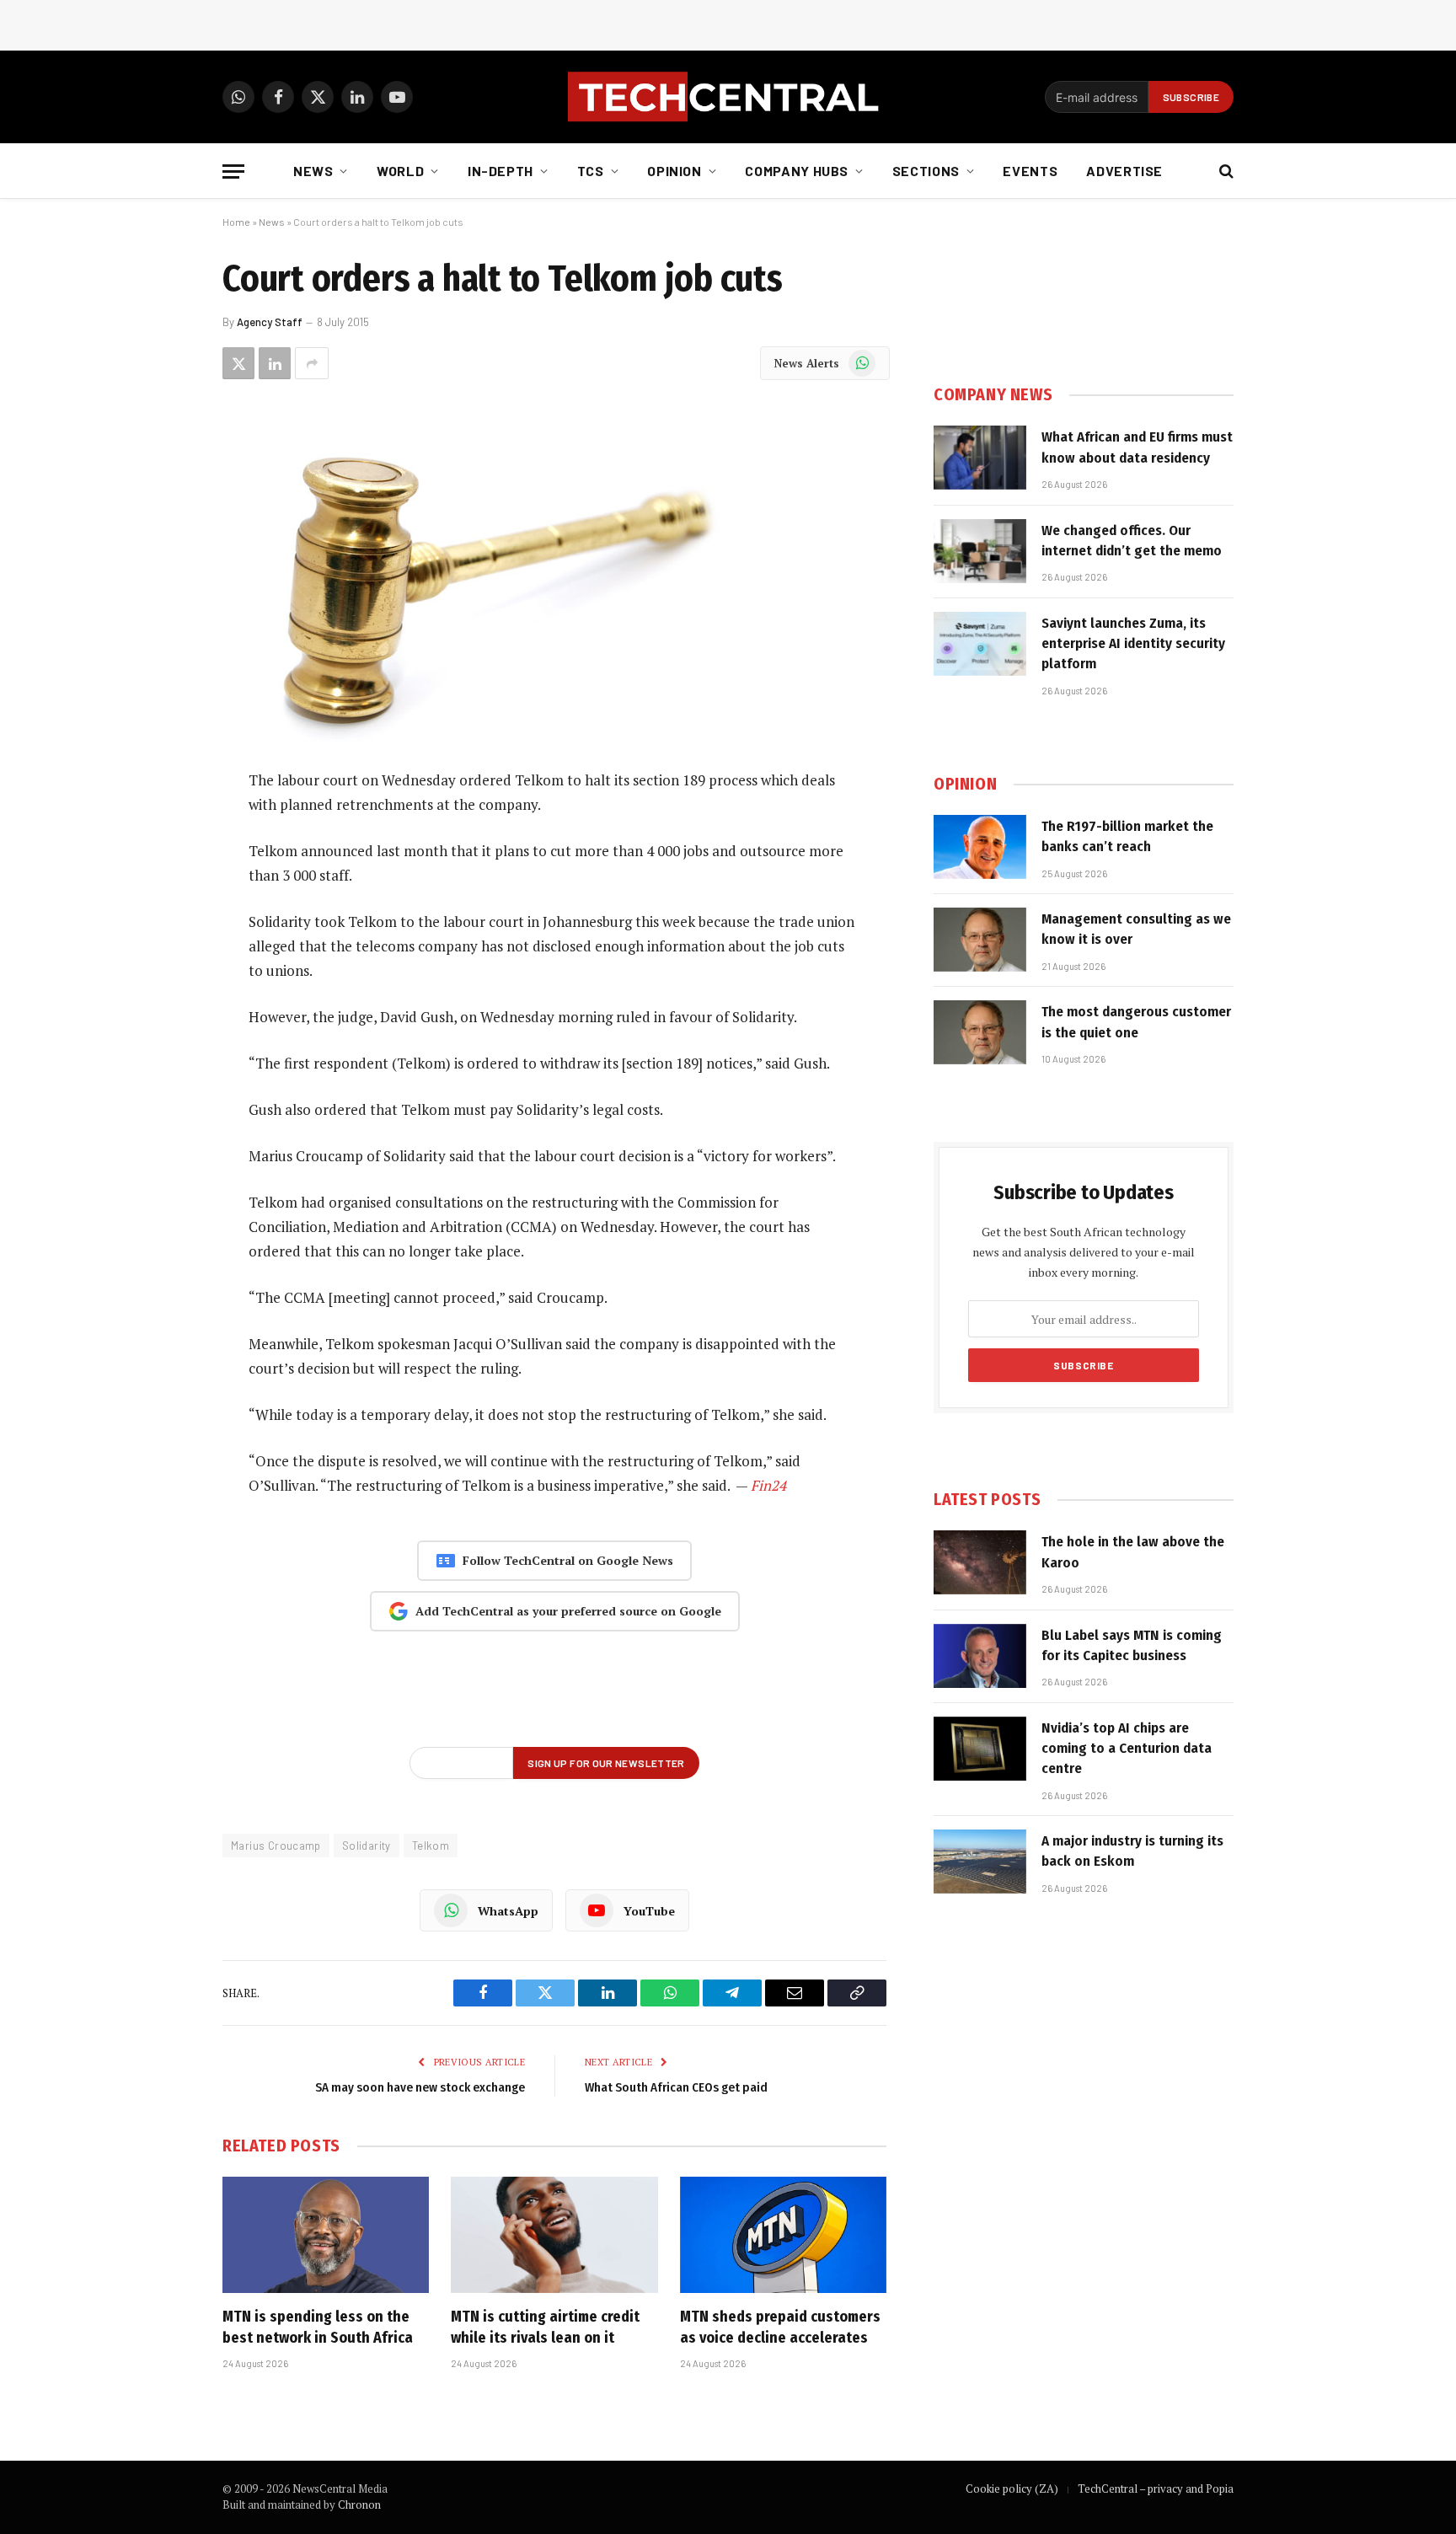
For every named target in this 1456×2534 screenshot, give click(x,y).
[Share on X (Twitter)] (238, 363)
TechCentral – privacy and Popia (1156, 2488)
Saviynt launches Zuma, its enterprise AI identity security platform (1133, 644)
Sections (926, 171)
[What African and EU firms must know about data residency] (980, 458)
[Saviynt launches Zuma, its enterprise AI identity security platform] (980, 644)
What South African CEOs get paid (676, 2087)
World (400, 171)
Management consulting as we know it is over (1136, 929)
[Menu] (233, 171)
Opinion (674, 171)
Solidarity (367, 1846)
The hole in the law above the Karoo (1133, 1552)
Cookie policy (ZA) (1012, 2488)
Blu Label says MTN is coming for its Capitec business (1132, 1645)
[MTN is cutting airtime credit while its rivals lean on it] (554, 2235)
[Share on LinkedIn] (275, 363)
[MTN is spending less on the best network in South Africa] (326, 2235)
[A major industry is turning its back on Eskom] (980, 1862)
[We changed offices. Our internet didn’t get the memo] (980, 551)
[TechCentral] (728, 97)
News (313, 171)
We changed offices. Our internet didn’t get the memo (1132, 541)
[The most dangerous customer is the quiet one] (980, 1032)
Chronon (359, 2505)
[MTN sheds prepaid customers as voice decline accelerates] (783, 2235)
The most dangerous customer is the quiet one (1136, 1022)
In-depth (500, 171)
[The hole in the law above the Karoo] (980, 1562)
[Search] (1225, 171)
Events (1030, 171)
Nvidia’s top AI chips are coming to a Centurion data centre (1127, 1749)
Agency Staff (270, 322)
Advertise (1124, 171)
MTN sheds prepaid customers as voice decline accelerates (780, 2327)
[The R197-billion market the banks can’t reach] (980, 847)
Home (236, 222)
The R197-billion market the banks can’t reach (1127, 836)
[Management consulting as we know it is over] (980, 940)
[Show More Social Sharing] (312, 363)
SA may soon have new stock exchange (420, 2087)
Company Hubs (797, 171)
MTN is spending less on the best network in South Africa (318, 2327)
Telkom (431, 1846)
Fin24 (768, 1485)
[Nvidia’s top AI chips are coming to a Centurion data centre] (980, 1749)
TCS (591, 171)
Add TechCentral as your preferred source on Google (568, 1611)
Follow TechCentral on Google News (568, 1560)
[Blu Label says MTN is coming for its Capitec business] (980, 1656)
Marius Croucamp (276, 1846)
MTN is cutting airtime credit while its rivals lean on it (545, 2327)
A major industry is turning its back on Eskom (1132, 1851)
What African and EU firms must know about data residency (1137, 447)
